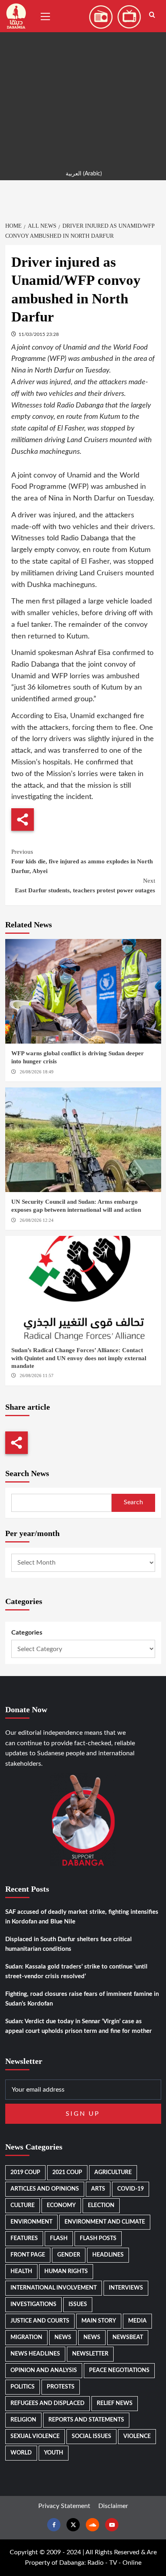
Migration (26, 2337)
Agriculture (113, 2172)
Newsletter (90, 2354)
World (21, 2453)
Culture (23, 2205)
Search (133, 1502)
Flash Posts (98, 2238)
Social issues (91, 2436)
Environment (31, 2222)
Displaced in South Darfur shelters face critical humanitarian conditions (68, 1944)
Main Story (99, 2321)
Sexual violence (35, 2436)
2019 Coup (25, 2172)
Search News (27, 1473)
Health (21, 2271)
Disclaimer (113, 2506)
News (63, 2337)
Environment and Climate (105, 2222)
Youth (54, 2453)
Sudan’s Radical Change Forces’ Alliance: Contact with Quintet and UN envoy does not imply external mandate (79, 1358)
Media (137, 2321)
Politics (23, 2387)
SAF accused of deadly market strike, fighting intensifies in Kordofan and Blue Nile (82, 1917)
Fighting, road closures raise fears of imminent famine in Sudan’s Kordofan (82, 1999)
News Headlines (35, 2354)
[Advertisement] (83, 83)
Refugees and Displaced (48, 2403)
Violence (137, 2436)
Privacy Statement (64, 2506)
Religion (23, 2420)
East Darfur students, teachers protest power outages (85, 885)
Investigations (33, 2304)
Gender (69, 2255)
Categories (27, 1633)
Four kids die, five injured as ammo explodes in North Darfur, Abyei (82, 861)
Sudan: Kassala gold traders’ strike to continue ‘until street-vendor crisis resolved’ (76, 1972)
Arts (98, 2189)
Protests (61, 2387)
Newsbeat (128, 2337)
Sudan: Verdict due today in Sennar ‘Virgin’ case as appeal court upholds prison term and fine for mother (79, 2026)
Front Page (28, 2255)
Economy (61, 2205)
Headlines (108, 2255)
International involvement (54, 2288)
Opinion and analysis (44, 2370)
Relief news (115, 2403)
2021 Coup (67, 2172)
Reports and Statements (86, 2420)
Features (24, 2238)
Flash (59, 2238)
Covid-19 (131, 2189)
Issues (78, 2304)
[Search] (152, 15)
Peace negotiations (119, 2370)
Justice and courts (40, 2321)
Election (101, 2205)
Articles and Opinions (45, 2189)
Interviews (126, 2288)
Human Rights (66, 2271)
